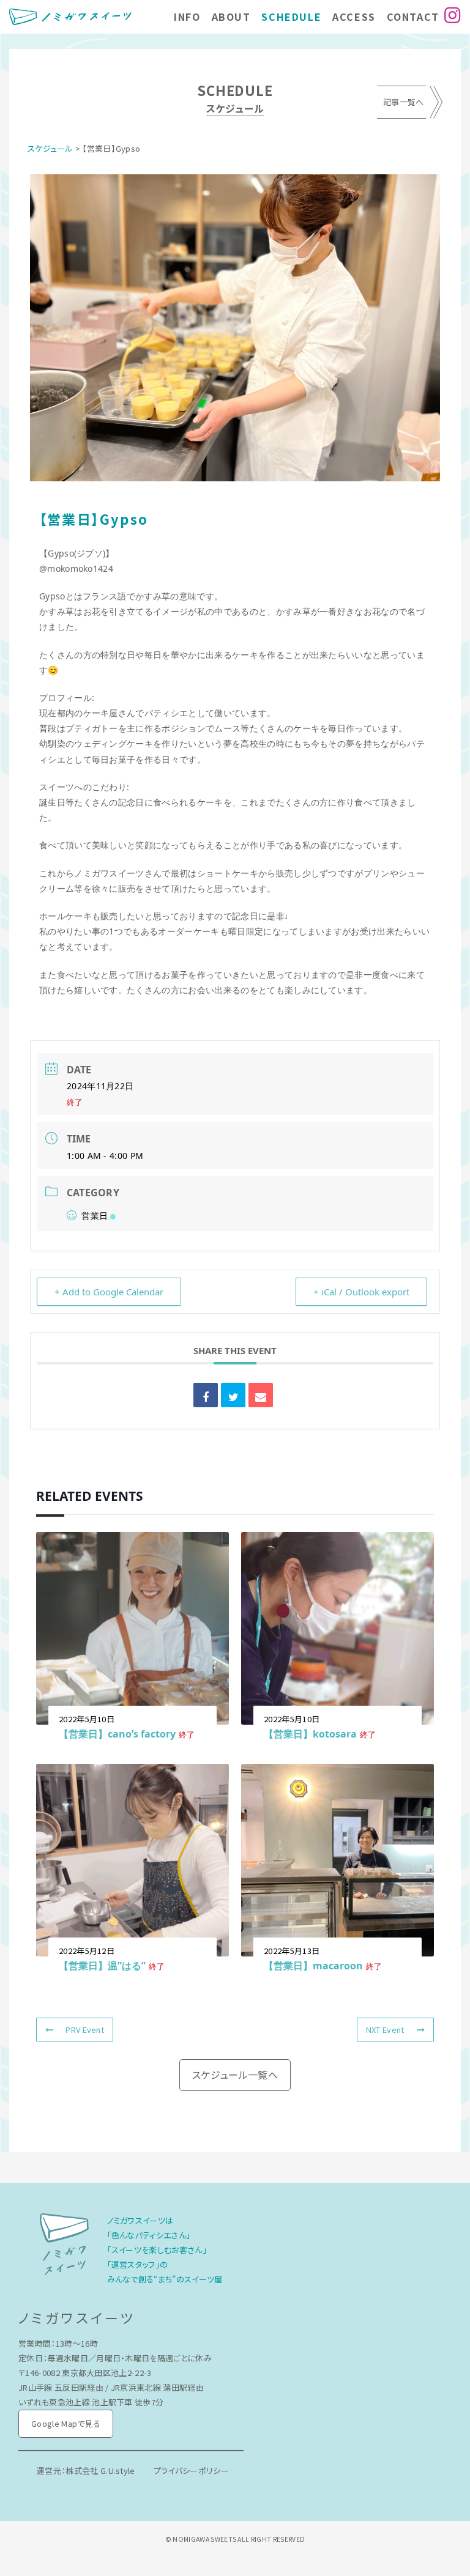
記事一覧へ (404, 102)
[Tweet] (233, 1395)
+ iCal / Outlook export (361, 1292)
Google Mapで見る (66, 2423)
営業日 (95, 1216)
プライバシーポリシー (191, 2471)
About (231, 17)
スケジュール (50, 148)
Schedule (291, 17)
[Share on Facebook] (206, 1395)
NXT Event (385, 2030)
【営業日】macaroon (313, 1966)
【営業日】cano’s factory (117, 1734)
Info (187, 17)
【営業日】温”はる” (102, 1966)
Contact (413, 17)
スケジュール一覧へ (235, 2074)
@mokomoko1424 (76, 568)
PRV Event (85, 2030)
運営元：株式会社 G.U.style (86, 2471)
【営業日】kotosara (310, 1734)
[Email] (261, 1395)
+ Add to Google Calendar (109, 1292)
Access (354, 17)
